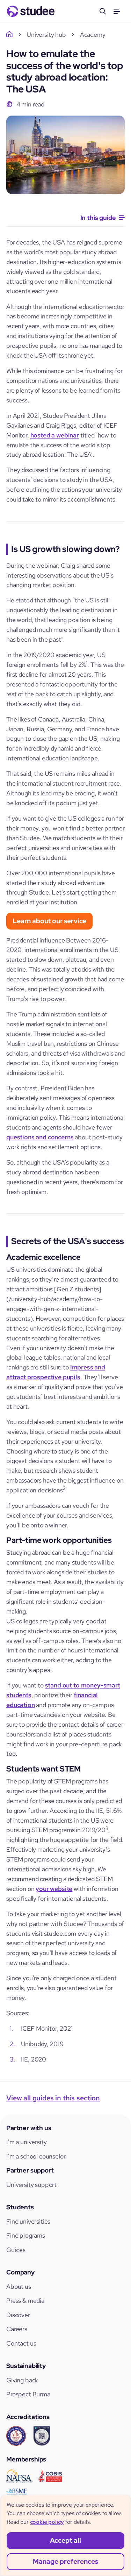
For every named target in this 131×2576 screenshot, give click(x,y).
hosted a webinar (55, 435)
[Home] (10, 34)
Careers (17, 2329)
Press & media (25, 2301)
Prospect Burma (28, 2394)
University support (31, 2185)
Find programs (26, 2235)
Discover (18, 2315)
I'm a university (26, 2142)
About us (19, 2287)
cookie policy (47, 2522)
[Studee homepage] (31, 11)
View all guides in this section (53, 2098)
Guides (16, 2250)
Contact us (21, 2343)
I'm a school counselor (36, 2156)
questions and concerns (40, 1137)
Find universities (28, 2221)
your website (54, 1889)
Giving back (22, 2380)
